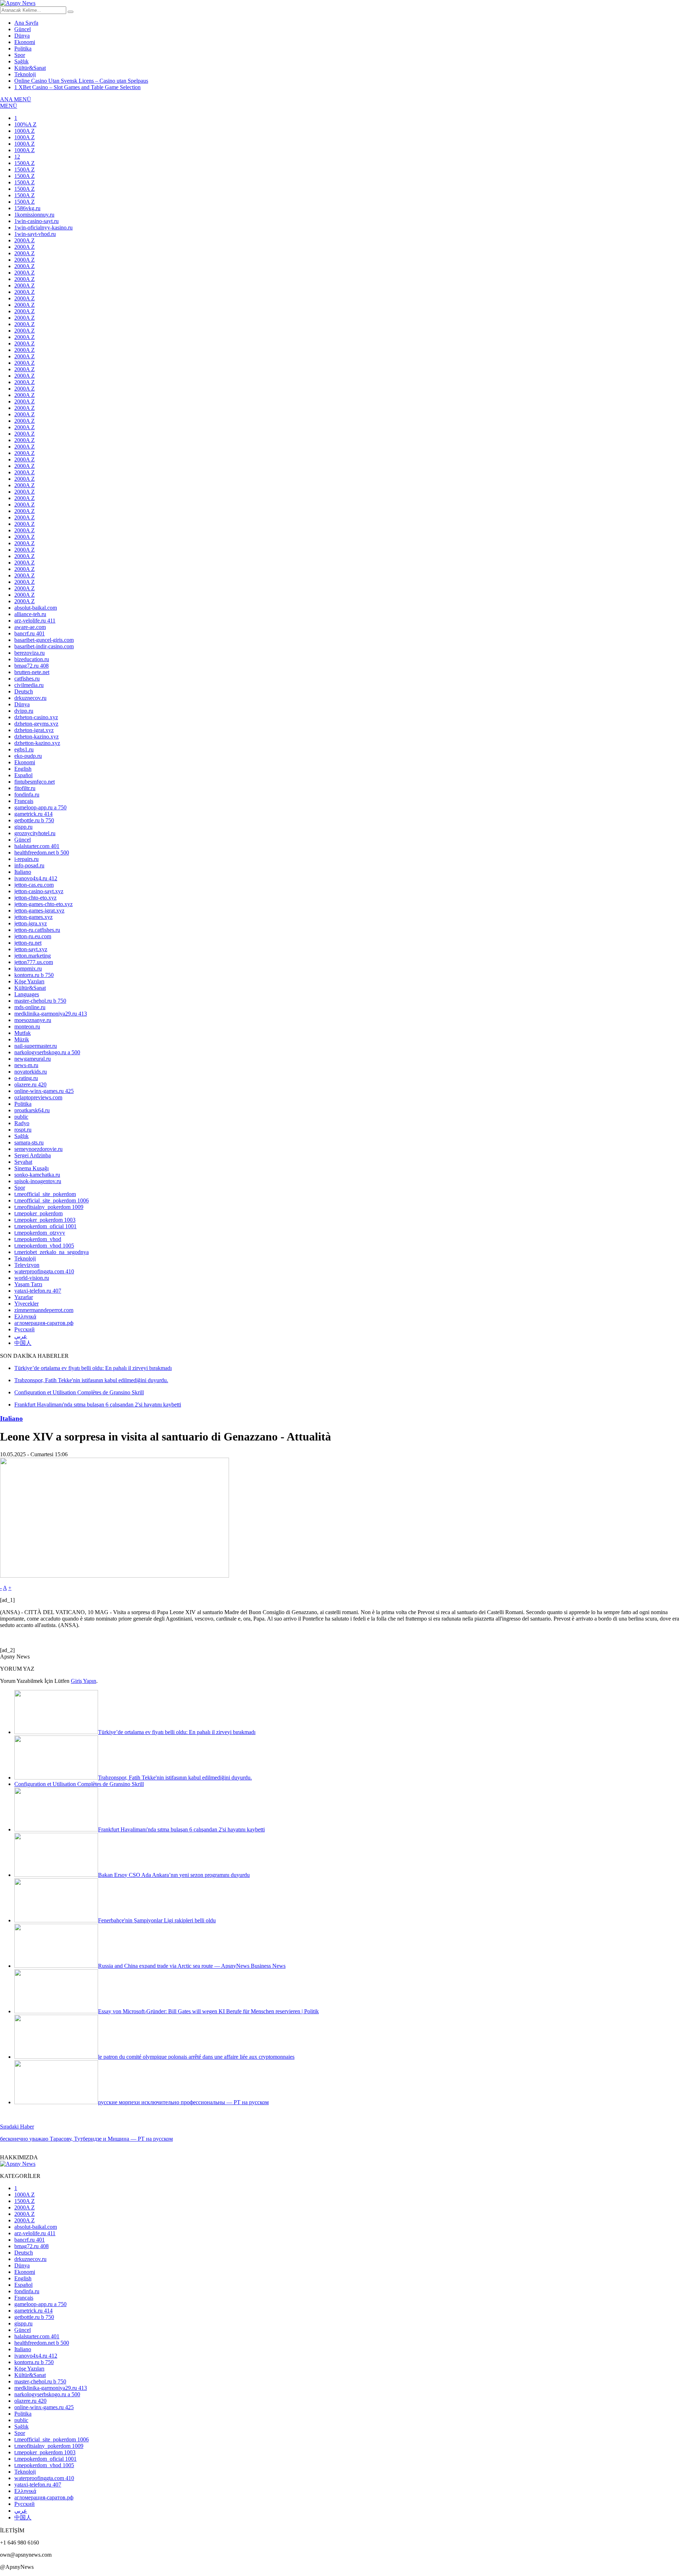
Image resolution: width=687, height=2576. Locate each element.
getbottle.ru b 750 (34, 820)
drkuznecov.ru (30, 698)
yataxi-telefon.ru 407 (38, 1291)
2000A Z (25, 240)
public (21, 1117)
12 (17, 157)
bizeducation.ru (32, 659)
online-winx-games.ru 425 (44, 1091)
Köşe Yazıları (29, 981)
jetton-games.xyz (33, 917)
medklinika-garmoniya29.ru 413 (51, 1014)
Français (24, 801)
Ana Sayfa (26, 23)
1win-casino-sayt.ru (36, 221)
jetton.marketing (33, 956)
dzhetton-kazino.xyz (37, 743)
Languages (27, 994)
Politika (23, 49)
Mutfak (23, 1033)
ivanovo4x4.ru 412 (36, 878)
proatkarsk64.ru (32, 1110)
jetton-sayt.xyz (31, 949)
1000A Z (25, 131)
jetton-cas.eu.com (34, 885)
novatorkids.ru (31, 1072)
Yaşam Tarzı (28, 1284)
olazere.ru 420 (30, 1084)
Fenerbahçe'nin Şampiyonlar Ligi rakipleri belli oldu (157, 1920)
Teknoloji (25, 74)
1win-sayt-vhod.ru (35, 234)
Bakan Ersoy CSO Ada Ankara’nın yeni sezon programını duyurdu (174, 1875)
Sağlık (21, 61)
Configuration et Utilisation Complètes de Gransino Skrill (79, 1784)
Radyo (22, 1123)
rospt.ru (23, 1130)
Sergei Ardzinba (33, 1155)
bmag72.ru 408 (31, 666)
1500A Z (25, 163)
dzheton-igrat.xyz (34, 730)
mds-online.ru (30, 1007)
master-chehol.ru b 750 (40, 1001)
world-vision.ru (32, 1278)
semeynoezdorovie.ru (38, 1149)
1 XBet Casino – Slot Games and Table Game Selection (77, 87)
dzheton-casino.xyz (36, 717)
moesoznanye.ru (33, 1020)
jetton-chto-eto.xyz (35, 898)
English (23, 769)
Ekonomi (25, 42)
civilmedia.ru (29, 685)
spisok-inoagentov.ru (38, 1181)
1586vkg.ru (27, 208)
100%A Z (25, 124)
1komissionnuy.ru (34, 215)
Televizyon (27, 1265)
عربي (21, 1336)
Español (23, 775)
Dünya (22, 36)
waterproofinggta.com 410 (44, 1271)
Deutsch (24, 691)
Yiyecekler (26, 1304)
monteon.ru (27, 1026)
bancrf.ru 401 (30, 633)
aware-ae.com (30, 627)
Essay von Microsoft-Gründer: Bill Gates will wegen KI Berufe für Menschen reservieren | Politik (208, 2011)
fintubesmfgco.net (35, 782)
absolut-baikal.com (36, 608)
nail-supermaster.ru (36, 1046)
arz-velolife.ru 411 (35, 621)
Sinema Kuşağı (31, 1168)
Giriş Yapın (84, 1681)
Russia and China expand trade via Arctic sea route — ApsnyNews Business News (192, 1966)
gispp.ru (23, 827)
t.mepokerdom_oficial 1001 (45, 1226)
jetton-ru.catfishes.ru (37, 930)
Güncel (23, 29)
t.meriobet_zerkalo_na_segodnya (52, 1252)
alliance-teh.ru (30, 614)
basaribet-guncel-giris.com (44, 640)
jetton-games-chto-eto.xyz (43, 904)
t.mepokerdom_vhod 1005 (44, 1246)
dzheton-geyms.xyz (36, 724)
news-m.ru (26, 1065)
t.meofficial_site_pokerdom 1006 (52, 1200)
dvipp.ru (24, 711)
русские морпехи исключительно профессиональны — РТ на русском (183, 2102)
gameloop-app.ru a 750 (40, 807)
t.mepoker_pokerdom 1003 (45, 1220)
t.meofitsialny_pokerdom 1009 (49, 1207)
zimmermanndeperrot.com (44, 1310)
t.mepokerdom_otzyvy (40, 1233)
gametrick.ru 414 (33, 814)
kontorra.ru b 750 (34, 975)
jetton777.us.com (34, 962)
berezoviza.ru (30, 653)
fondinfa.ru (27, 795)
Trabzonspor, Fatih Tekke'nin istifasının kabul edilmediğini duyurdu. (175, 1778)
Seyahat (23, 1162)
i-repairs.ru (26, 859)
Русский (25, 1329)
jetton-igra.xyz (31, 923)
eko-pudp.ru (28, 756)
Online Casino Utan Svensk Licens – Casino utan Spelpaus (81, 81)
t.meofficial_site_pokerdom (45, 1194)
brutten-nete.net (32, 672)
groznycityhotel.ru (35, 833)
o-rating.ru (26, 1078)
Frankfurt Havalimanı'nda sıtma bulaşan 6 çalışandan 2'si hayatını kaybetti (181, 1829)
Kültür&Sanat (30, 68)
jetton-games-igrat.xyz (39, 911)
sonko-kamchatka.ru (37, 1175)
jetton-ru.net (28, 943)
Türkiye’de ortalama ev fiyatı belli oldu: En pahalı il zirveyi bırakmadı (177, 1732)
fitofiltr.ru (25, 788)
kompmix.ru (28, 969)
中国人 (23, 1343)
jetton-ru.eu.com (33, 936)
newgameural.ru (33, 1059)
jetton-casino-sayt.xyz (39, 891)
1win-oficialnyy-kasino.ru (43, 227)
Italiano (23, 872)
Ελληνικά (25, 1316)
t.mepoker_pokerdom (38, 1213)
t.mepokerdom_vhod (38, 1239)
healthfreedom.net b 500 (42, 853)
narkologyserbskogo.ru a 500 (47, 1052)
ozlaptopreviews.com (38, 1097)
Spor (20, 55)
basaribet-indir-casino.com (44, 646)
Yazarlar (24, 1297)
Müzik (22, 1039)
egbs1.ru (24, 749)
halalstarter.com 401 (37, 846)
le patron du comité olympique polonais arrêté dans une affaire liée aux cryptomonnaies (196, 2057)
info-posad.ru (29, 865)
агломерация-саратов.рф (44, 1323)
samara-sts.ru (29, 1142)
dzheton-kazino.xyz (36, 737)
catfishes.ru (27, 679)
